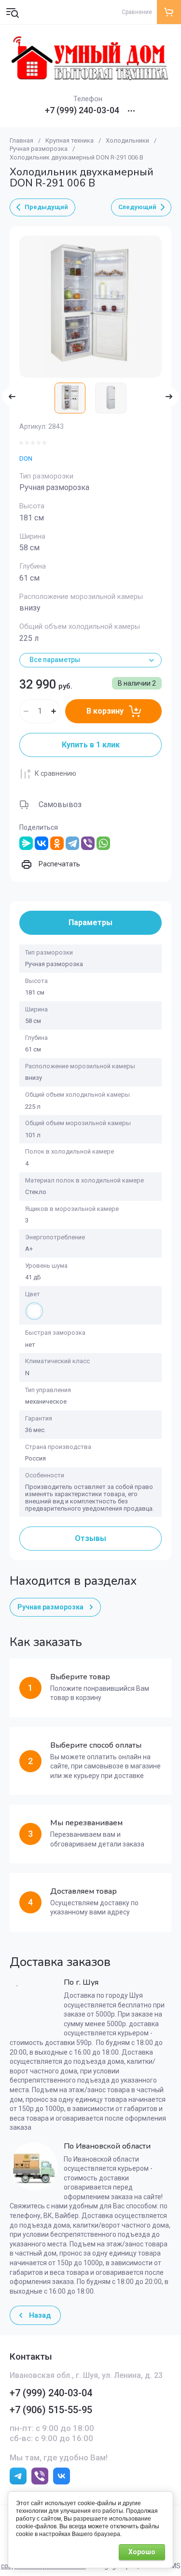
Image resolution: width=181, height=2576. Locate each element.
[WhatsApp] (103, 843)
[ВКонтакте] (42, 843)
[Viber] (88, 843)
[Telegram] (72, 843)
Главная (21, 140)
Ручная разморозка (39, 149)
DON (26, 458)
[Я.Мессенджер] (26, 843)
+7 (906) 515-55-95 (51, 2410)
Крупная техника (70, 140)
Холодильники (127, 140)
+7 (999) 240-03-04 (82, 110)
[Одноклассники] (57, 843)
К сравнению (56, 773)
